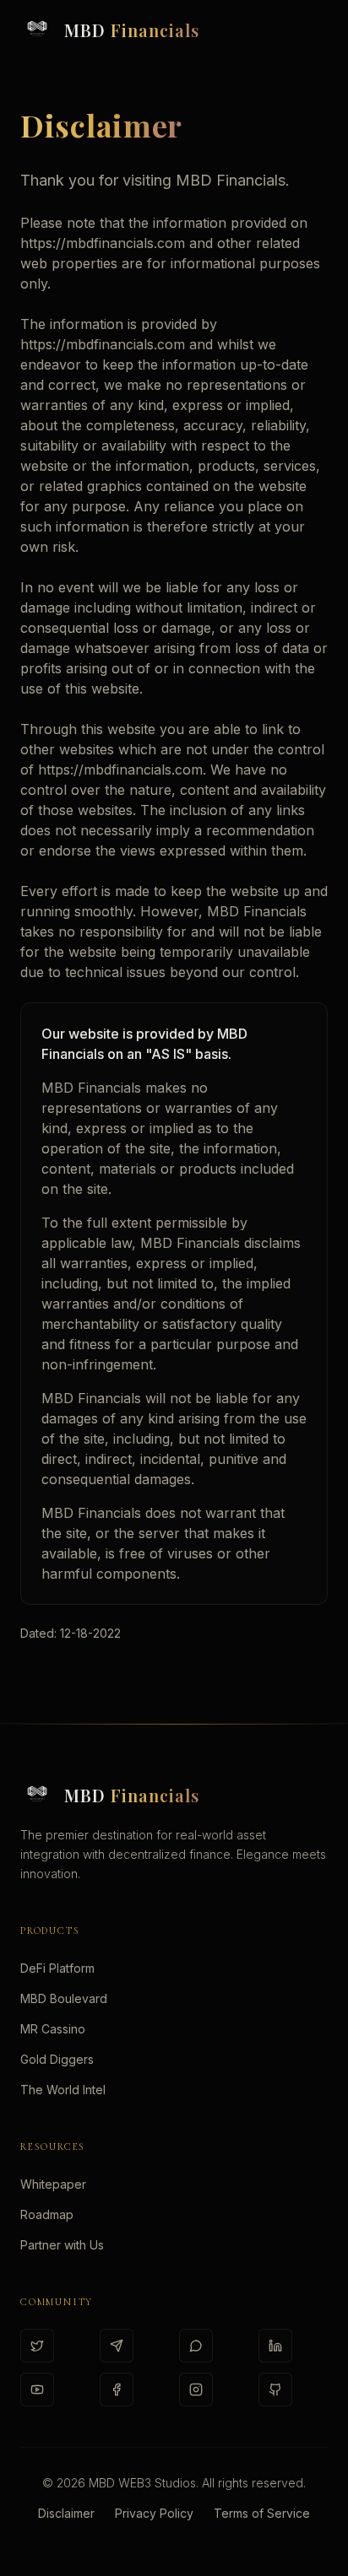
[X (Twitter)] (37, 2346)
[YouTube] (37, 2390)
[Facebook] (117, 2390)
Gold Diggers (57, 2059)
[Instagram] (196, 2390)
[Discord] (196, 2346)
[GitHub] (275, 2390)
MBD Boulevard (64, 1998)
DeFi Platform (57, 1968)
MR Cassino (53, 2029)
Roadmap (47, 2214)
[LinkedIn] (275, 2346)
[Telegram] (117, 2346)
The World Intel (63, 2090)
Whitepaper (53, 2184)
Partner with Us (62, 2245)
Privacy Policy (154, 2513)
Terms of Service (262, 2513)
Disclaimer (66, 2513)
